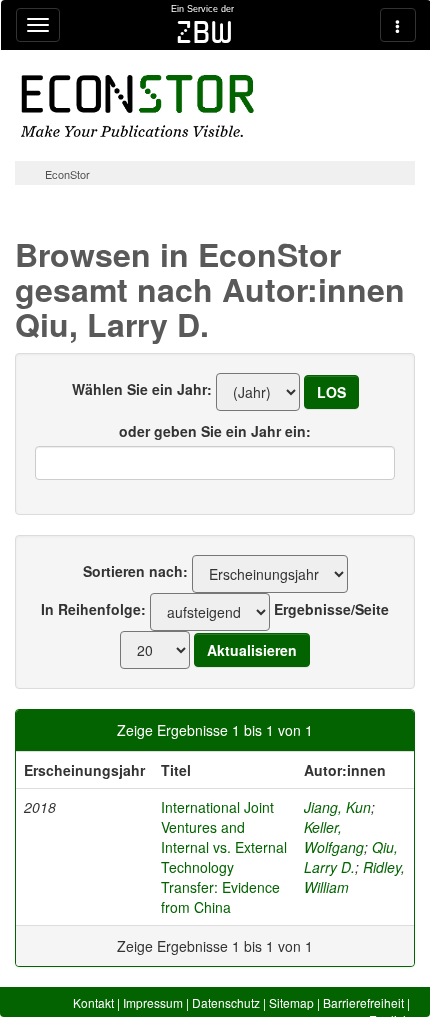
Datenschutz (226, 1002)
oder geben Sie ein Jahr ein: (215, 431)
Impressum (153, 1002)
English (389, 1019)
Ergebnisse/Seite (331, 609)
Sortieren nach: (135, 571)
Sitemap (291, 1002)
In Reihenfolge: (93, 609)
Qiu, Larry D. (351, 857)
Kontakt (93, 1002)
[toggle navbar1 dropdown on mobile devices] (38, 25)
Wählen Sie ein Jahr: (142, 389)
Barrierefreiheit (363, 1002)
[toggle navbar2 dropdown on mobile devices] (398, 25)
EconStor (67, 174)
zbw (204, 32)
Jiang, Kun (337, 807)
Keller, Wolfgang (334, 837)
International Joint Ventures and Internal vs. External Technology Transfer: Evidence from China (224, 857)
